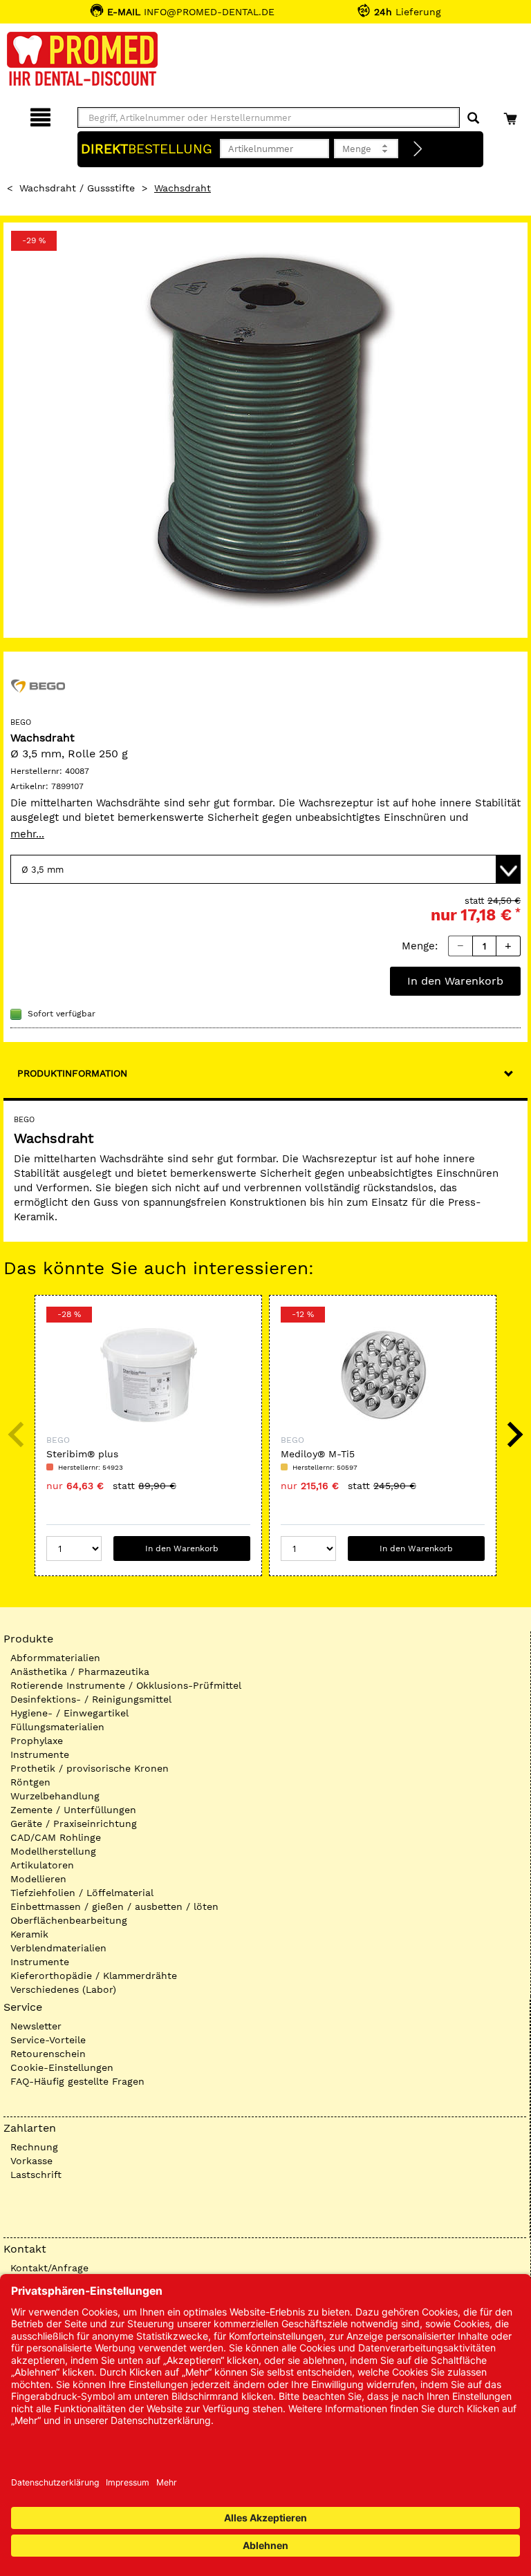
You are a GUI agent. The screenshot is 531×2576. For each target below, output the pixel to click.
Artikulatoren (42, 1865)
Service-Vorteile (48, 2040)
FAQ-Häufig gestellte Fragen (77, 2081)
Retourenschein (48, 2054)
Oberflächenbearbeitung (69, 1920)
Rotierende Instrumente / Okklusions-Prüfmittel (126, 1685)
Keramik (29, 1934)
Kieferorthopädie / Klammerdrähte (94, 1976)
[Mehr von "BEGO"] (38, 685)
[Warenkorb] (512, 115)
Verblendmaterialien (58, 1948)
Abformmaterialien (55, 1658)
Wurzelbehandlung (55, 1796)
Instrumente (40, 1754)
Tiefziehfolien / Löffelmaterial (82, 1893)
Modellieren (38, 1879)
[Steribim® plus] (148, 1375)
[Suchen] (473, 119)
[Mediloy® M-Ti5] (383, 1375)
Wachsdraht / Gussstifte (77, 188)
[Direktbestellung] (418, 149)
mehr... (27, 834)
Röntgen (30, 1782)
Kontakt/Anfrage (49, 2268)
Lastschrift (36, 2175)
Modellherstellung (53, 1851)
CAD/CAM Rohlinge (56, 1837)
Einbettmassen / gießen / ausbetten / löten (114, 1906)
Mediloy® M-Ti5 (318, 1454)
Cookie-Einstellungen (62, 2067)
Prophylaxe (37, 1741)
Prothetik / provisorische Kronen (90, 1768)
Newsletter (36, 2026)
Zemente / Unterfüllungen (73, 1810)
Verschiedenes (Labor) (63, 1989)
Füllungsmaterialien (57, 1727)
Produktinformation (72, 1073)
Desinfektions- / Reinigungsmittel (91, 1699)
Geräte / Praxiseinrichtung (74, 1824)
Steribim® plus (82, 1454)
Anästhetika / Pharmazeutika (80, 1671)
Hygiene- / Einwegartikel (69, 1713)
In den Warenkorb (455, 981)
